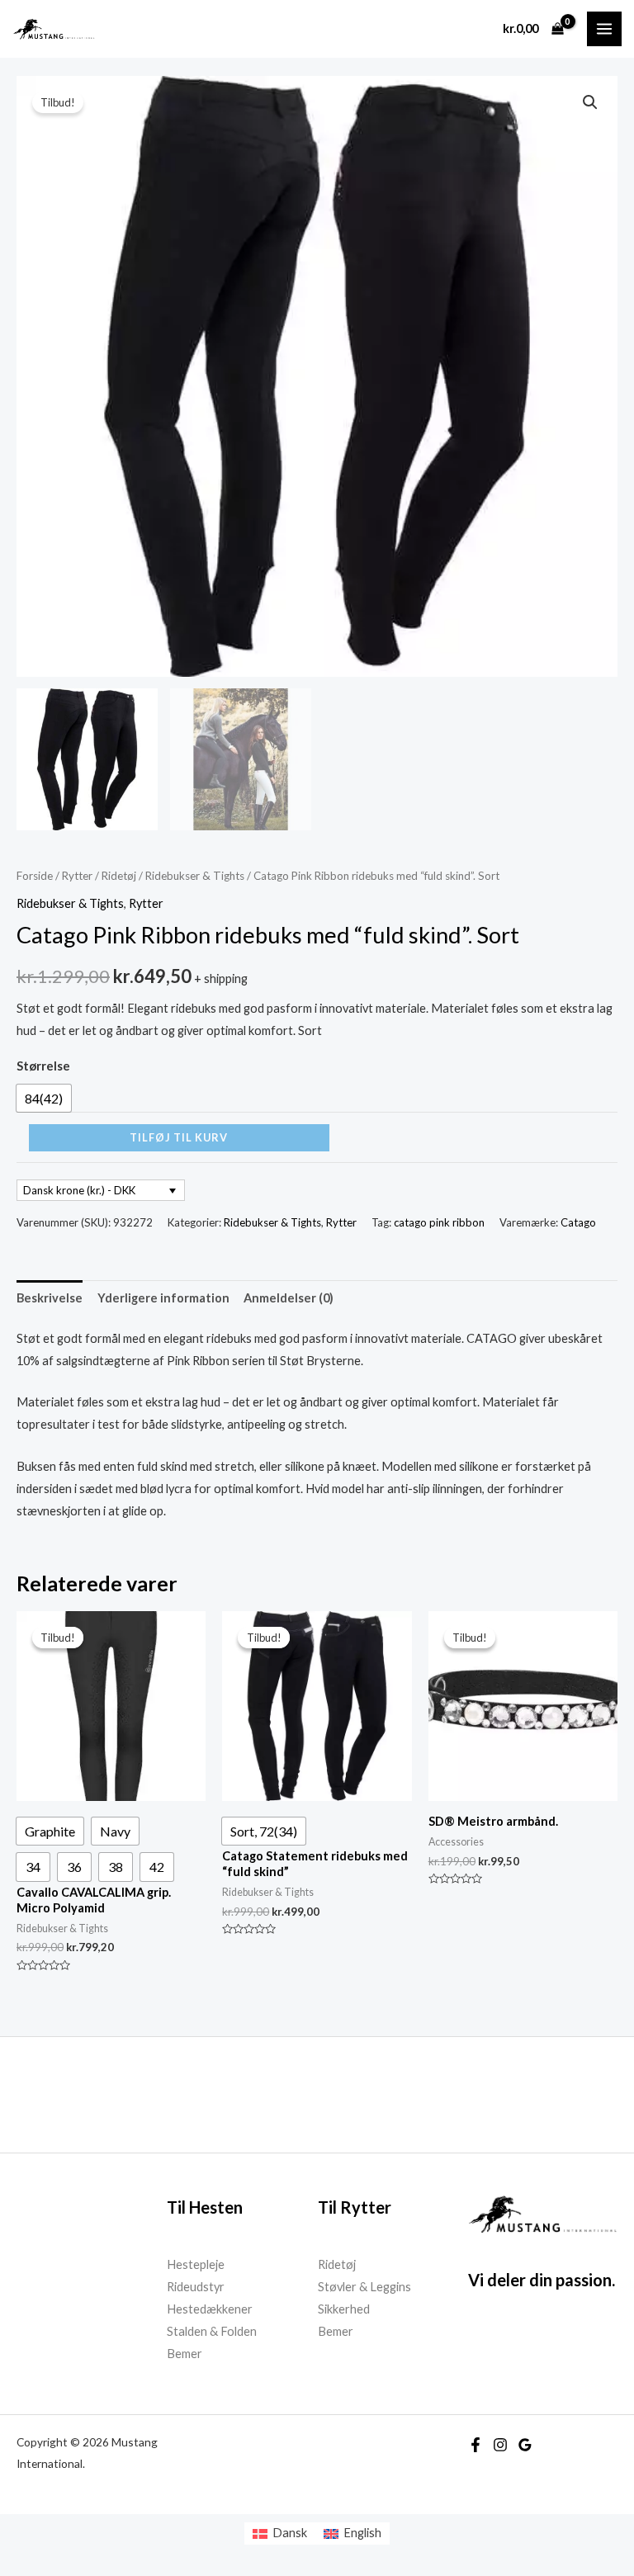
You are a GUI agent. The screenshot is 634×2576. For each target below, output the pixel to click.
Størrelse (43, 1066)
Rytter (77, 876)
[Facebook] (475, 2445)
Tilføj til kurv (179, 1137)
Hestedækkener (210, 2309)
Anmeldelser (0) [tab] (289, 1298)
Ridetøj (119, 876)
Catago (578, 1222)
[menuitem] (280, 2533)
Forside (35, 876)
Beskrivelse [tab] (50, 1298)
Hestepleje (196, 2264)
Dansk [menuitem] (290, 2533)
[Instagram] (500, 2445)
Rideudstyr (196, 2287)
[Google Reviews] (525, 2445)
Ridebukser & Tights (195, 876)
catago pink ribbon (439, 1222)
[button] (590, 102)
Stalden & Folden (212, 2331)
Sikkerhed (344, 2309)
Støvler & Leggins (364, 2287)
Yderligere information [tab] (163, 1298)
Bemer (185, 2354)
